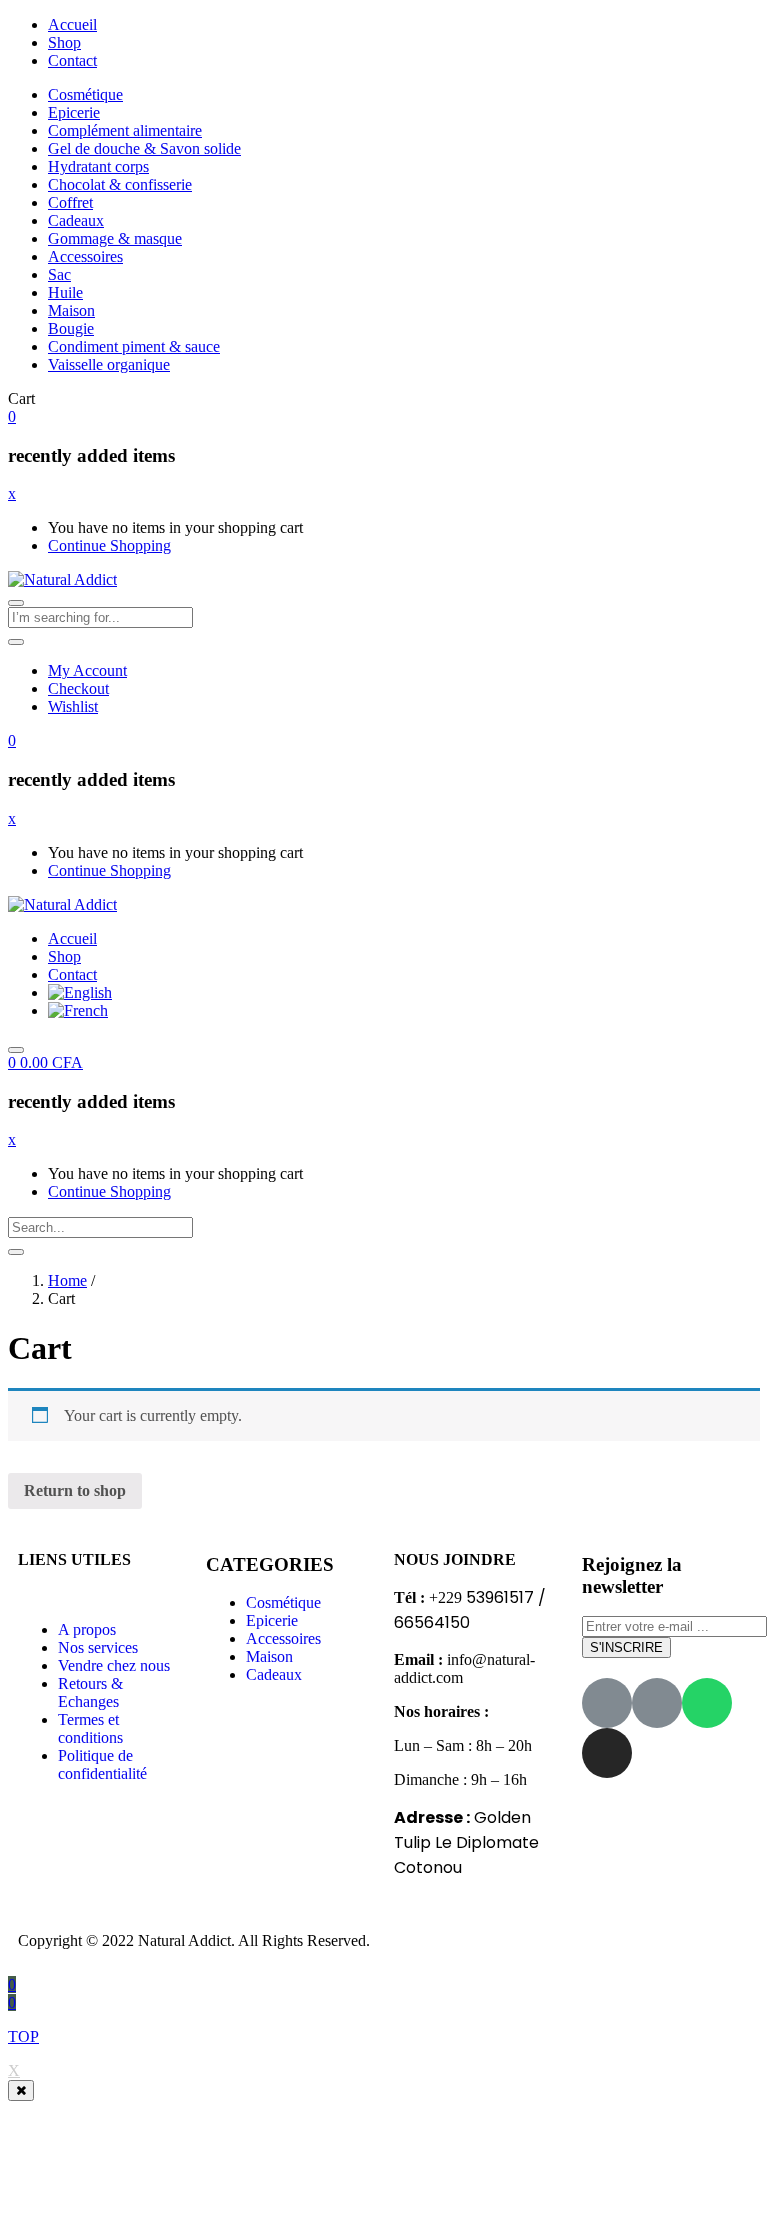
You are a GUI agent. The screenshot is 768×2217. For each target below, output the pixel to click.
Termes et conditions (90, 1728)
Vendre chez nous (114, 1665)
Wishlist (73, 706)
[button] (12, 416)
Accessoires (85, 256)
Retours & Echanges (90, 1692)
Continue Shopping (109, 545)
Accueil (72, 24)
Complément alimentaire (125, 130)
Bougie (71, 328)
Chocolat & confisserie (120, 184)
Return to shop (75, 1490)
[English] (80, 992)
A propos (87, 1629)
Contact (72, 60)
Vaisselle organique (109, 364)
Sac (59, 274)
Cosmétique (85, 94)
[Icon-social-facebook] (607, 1703)
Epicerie (74, 112)
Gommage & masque (115, 238)
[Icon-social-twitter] (657, 1703)
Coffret (70, 202)
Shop (64, 42)
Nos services (98, 1647)
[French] (78, 1010)
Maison (71, 310)
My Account (87, 670)
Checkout (78, 688)
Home (67, 1280)
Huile (65, 292)
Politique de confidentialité (102, 1764)
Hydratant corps (98, 166)
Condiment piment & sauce (134, 346)
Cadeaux (76, 220)
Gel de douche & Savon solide (144, 148)
